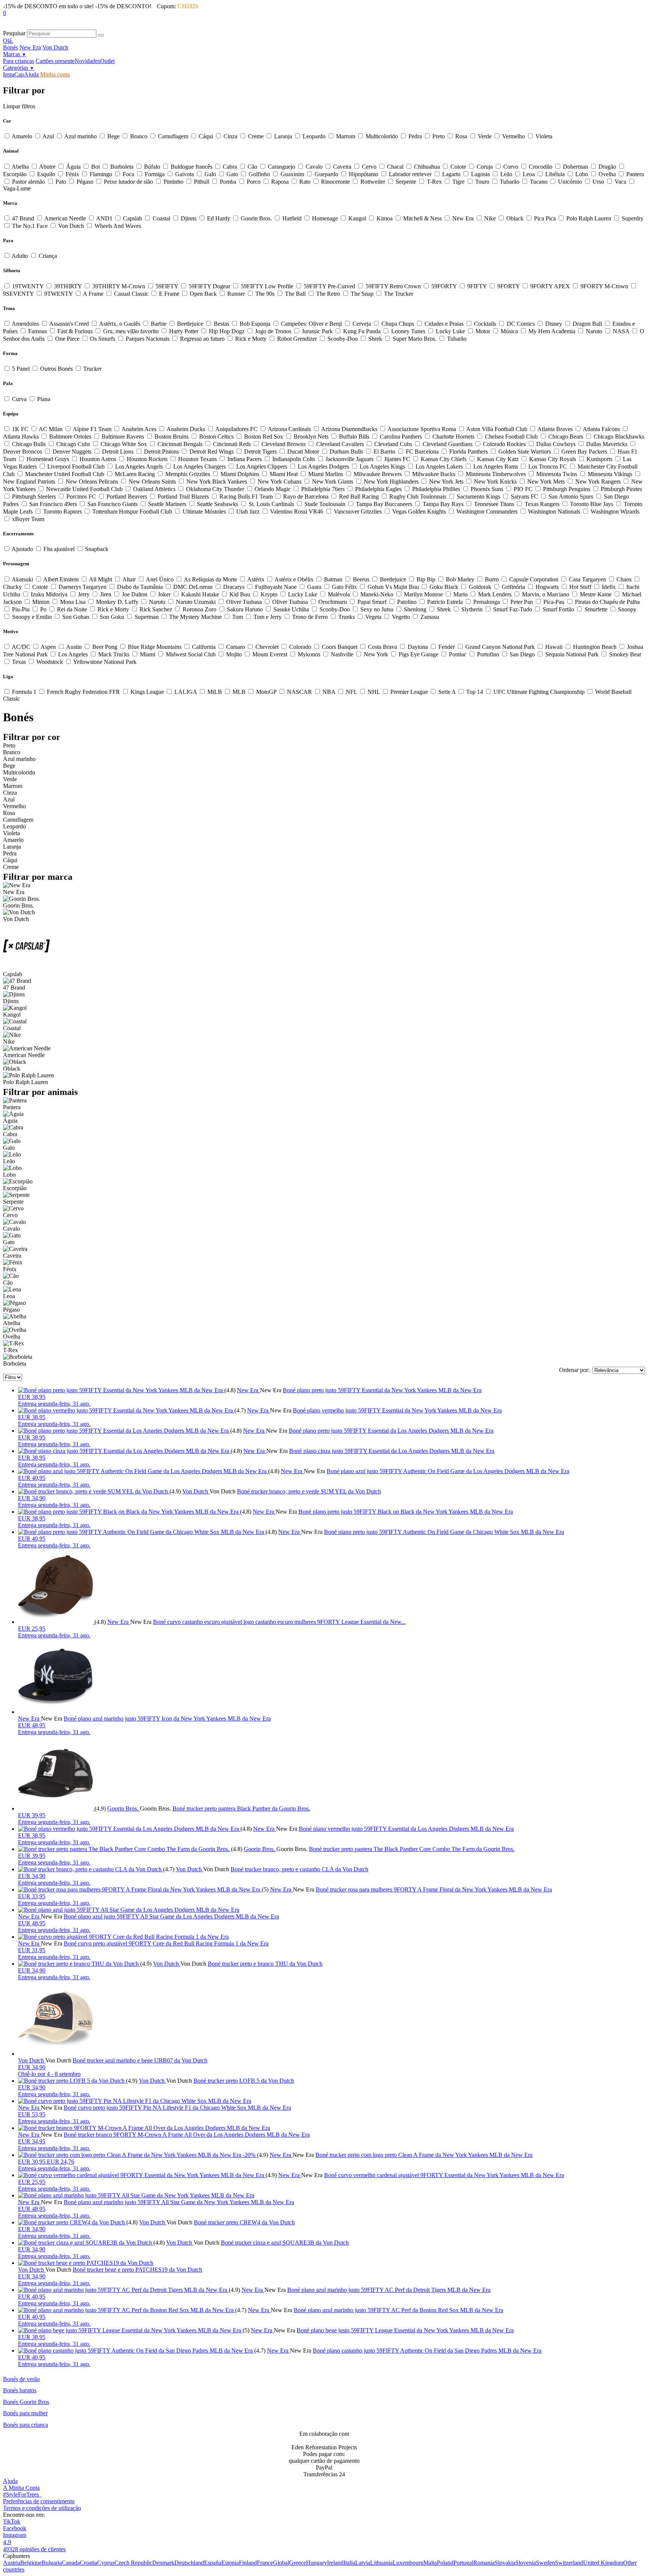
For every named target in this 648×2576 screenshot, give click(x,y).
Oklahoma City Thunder (215, 489)
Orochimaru (333, 602)
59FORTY (444, 286)
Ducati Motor (303, 452)
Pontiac (458, 654)
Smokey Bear (624, 654)
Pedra (415, 136)
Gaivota (184, 174)
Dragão (607, 167)
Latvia (363, 2563)
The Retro (328, 294)
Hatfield (292, 218)
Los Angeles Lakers (439, 467)
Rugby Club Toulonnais (418, 496)
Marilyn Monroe (423, 594)
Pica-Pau (554, 602)
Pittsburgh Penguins (567, 489)
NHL (374, 692)
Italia (349, 2563)
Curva (19, 399)
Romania (484, 2563)
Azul (48, 136)
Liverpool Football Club (76, 467)
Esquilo (46, 174)
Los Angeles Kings (382, 467)
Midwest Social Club (191, 654)
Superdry (632, 218)
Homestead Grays (48, 459)
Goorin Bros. (256, 218)
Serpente (406, 182)
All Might (101, 579)
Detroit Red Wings (211, 452)
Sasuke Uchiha (291, 609)
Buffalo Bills (354, 437)
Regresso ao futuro (202, 339)
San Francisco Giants (112, 504)
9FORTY (508, 286)
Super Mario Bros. (415, 339)
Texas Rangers (542, 504)
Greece (298, 2563)
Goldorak (480, 587)
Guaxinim (292, 174)
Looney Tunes (408, 331)
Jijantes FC (397, 459)
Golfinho (259, 174)
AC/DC (21, 647)
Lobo (582, 174)
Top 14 (475, 692)
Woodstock (50, 662)
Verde (485, 136)
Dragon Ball (587, 324)
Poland (445, 2563)
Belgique (31, 2563)
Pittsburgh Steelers (34, 496)
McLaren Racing (135, 474)
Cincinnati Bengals (180, 444)
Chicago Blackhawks (618, 437)
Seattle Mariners (167, 504)
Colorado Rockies (504, 444)
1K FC (20, 429)
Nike (490, 218)
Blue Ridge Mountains (155, 647)
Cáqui (206, 136)
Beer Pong (105, 647)
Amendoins (25, 324)
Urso (598, 182)
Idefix (609, 587)
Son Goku (112, 617)
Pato (61, 182)
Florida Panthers (469, 452)
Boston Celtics (216, 437)
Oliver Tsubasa (244, 602)
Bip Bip (426, 579)
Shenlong (415, 609)
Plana (43, 399)
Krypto (269, 594)
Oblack (515, 218)
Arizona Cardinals (289, 429)
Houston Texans (197, 459)
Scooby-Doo (343, 339)
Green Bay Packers (584, 452)
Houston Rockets (147, 459)
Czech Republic (133, 2563)
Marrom (346, 136)
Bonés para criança (25, 2425)
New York (376, 654)
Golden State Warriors (525, 452)
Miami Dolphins (240, 474)
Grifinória (513, 587)
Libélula (555, 174)
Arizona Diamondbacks (349, 429)
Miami (148, 654)
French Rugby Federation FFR (83, 692)
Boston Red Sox (264, 437)
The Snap (362, 294)
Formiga (155, 174)
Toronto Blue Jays (592, 504)
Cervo (369, 167)
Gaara (314, 587)
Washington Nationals (554, 511)
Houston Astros (98, 459)
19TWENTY (28, 286)
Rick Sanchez (156, 609)
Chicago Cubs (73, 444)
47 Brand (23, 218)
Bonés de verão (21, 2379)
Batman (333, 579)
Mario (460, 594)
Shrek (375, 339)
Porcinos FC (81, 496)
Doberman (575, 167)
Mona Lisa (73, 602)
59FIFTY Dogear (209, 286)
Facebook (15, 2528)
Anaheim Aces (139, 429)
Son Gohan (76, 617)
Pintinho (173, 182)
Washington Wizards (614, 511)
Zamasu (429, 617)
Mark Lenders (495, 594)
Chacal (395, 167)
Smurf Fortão (558, 609)
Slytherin (472, 609)
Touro (482, 182)
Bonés (10, 47)
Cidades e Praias (444, 324)
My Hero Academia (552, 331)
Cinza (230, 136)
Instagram (15, 2535)
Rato (305, 182)
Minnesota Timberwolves (496, 474)
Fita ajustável (59, 549)
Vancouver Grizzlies (358, 511)
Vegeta (373, 617)
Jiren (106, 594)
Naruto (594, 331)
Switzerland (569, 2563)
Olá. (8, 41)
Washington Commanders (487, 511)
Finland (248, 2563)
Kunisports (599, 459)
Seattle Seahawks (217, 504)
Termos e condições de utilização (42, 2508)
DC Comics (521, 324)
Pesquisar (14, 33)
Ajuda (31, 74)
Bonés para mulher (25, 2413)
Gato (232, 174)
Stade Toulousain (325, 504)
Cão (252, 167)
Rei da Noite (72, 609)
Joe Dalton (135, 594)
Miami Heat (284, 474)
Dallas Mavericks (607, 444)
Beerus (361, 579)
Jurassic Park (317, 331)
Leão (506, 174)
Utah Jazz (248, 511)
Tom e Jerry (268, 617)
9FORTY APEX (550, 286)
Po (43, 609)
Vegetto (401, 617)
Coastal (161, 218)
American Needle (65, 218)
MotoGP (266, 692)
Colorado (300, 647)
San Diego (522, 654)
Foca (128, 174)
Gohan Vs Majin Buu (393, 587)
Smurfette (596, 609)
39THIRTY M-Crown (119, 286)
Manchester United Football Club (65, 474)
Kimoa (385, 218)
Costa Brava (382, 647)
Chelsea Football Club (511, 437)
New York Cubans (280, 482)
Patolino (407, 602)
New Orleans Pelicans (92, 482)
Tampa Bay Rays (443, 504)
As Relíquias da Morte (211, 579)
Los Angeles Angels (139, 467)
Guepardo (326, 174)
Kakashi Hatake (200, 594)
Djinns (189, 218)
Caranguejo (281, 167)
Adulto (20, 256)
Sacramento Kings (478, 496)
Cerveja (362, 324)
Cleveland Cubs (393, 444)
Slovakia (505, 2563)
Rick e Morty (251, 339)
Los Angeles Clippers (262, 467)
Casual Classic (131, 294)
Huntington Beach (595, 647)
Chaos (624, 579)
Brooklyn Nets (311, 437)
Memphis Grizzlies (188, 474)
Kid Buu (240, 594)
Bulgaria (52, 2563)
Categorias (19, 68)
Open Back (203, 294)
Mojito (234, 654)
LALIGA (186, 692)
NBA (329, 692)
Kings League (147, 692)
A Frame (93, 294)
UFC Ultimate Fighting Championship (539, 692)
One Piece (67, 339)
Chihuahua (427, 167)
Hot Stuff (580, 587)
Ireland (335, 2563)
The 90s (265, 294)
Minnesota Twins (557, 474)
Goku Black (444, 587)
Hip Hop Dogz (227, 331)
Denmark (163, 2563)
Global (281, 2563)
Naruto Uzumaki (196, 602)
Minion (41, 602)
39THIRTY (68, 286)
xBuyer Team (27, 519)
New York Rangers (598, 482)
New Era (30, 47)
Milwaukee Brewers (378, 474)
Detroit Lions (118, 452)
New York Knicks (495, 482)
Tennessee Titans (494, 504)
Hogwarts (547, 587)
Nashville (342, 654)
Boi (95, 167)
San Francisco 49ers (53, 504)
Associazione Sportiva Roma (422, 429)
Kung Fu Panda (362, 331)
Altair (129, 579)
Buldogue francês (191, 167)
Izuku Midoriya (49, 594)
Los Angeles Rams (496, 467)
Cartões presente (55, 61)
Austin (74, 647)
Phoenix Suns (487, 489)
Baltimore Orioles (70, 437)
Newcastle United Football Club (84, 489)
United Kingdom (603, 2563)
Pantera (634, 174)
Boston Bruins (172, 437)
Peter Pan (522, 602)
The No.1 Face (30, 226)
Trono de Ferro (310, 617)
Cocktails (485, 324)
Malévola (339, 594)
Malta (430, 2563)
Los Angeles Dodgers (323, 467)
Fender (447, 647)
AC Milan (51, 429)
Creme (256, 136)
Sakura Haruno (245, 609)
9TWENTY (58, 294)
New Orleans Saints (152, 482)
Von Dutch (55, 47)
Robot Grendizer (297, 339)
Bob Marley (460, 579)
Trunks (346, 617)
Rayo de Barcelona (306, 496)
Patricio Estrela (445, 602)
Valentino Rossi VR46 (297, 511)
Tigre (458, 182)
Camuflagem (173, 136)
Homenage (325, 218)
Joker (164, 594)
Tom (238, 617)
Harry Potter (184, 331)
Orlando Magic (273, 489)
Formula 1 (24, 692)
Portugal (463, 2563)
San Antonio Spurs (571, 496)
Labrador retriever (410, 174)
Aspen (48, 647)
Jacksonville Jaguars (349, 459)
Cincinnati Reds (232, 444)
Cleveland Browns (283, 444)
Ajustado (22, 549)
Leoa (529, 174)
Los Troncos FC (548, 467)
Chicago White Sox (124, 444)
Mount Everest (270, 654)
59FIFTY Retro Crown (393, 286)
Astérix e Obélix (294, 579)
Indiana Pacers (244, 459)
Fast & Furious (75, 331)
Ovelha (607, 174)
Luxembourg (408, 2563)
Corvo (511, 167)
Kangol (357, 218)
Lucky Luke (450, 331)
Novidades (87, 61)
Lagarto (451, 174)
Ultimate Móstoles (204, 511)
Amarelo (22, 136)
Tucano (539, 182)
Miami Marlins (326, 474)
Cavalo (314, 167)
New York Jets (446, 482)
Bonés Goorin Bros (26, 2402)
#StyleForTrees (22, 2494)
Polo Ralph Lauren (589, 218)
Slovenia (526, 2563)
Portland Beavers (127, 496)
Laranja (283, 136)
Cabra (230, 167)
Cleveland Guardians (448, 444)
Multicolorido (382, 136)
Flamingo (101, 174)
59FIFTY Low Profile (267, 286)
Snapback (96, 549)
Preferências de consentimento (39, 2501)
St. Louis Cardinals (271, 504)
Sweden (545, 2563)
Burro (492, 579)
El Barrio (384, 452)
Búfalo (152, 167)
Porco (254, 182)
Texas (19, 662)
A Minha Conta (21, 2488)
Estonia (230, 2563)
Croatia (88, 2563)
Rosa (461, 136)
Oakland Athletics (154, 489)
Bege (113, 136)
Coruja (485, 167)
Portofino (488, 654)
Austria (12, 2563)
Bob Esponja (255, 324)
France (265, 2563)
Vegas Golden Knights (419, 511)
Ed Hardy (219, 218)
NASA (621, 331)
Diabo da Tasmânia (140, 587)
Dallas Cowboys (556, 444)
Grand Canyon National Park (500, 647)
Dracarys (234, 587)
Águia (73, 167)
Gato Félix (344, 587)
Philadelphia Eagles (378, 489)
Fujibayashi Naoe (276, 587)
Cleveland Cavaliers (340, 444)
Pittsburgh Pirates (621, 489)
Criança (47, 256)
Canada (71, 2563)
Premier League (409, 692)
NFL (351, 692)
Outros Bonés (56, 369)
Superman (147, 617)
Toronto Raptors (62, 511)
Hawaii (554, 647)
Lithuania (381, 2563)
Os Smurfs (103, 339)
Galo (210, 174)
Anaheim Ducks (186, 429)
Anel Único (160, 579)
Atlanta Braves (555, 429)
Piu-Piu (21, 609)
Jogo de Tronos (273, 331)
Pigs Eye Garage (418, 654)
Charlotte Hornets (453, 437)
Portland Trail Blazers (183, 496)
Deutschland (189, 2563)
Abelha (20, 167)
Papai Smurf (372, 602)
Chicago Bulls (29, 444)
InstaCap (13, 74)
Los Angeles (73, 654)
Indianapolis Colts (294, 459)
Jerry (84, 594)
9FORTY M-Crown (604, 286)
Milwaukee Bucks (434, 474)
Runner (236, 294)
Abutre (47, 167)
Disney (554, 324)
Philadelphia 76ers (323, 489)
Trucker (92, 369)
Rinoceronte (335, 182)
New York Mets (546, 482)
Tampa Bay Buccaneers (384, 504)
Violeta (543, 136)
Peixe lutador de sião (128, 182)
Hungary (316, 2563)
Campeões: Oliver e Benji (311, 324)
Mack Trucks (114, 654)
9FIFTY (477, 286)
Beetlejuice (190, 324)
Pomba (228, 182)
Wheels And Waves (117, 226)
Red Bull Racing (359, 496)
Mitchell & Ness (422, 218)
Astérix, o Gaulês (120, 324)
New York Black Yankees (217, 482)
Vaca (620, 182)
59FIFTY (167, 286)
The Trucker (398, 294)
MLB (239, 692)
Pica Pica (545, 218)
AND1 (104, 218)
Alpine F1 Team (92, 429)
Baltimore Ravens (123, 437)
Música (509, 331)
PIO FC (523, 489)
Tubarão (510, 182)
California (204, 647)
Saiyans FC (524, 496)
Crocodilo (541, 167)
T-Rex (434, 182)
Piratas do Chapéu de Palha (607, 602)
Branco (139, 136)
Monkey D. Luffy (117, 602)
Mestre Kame (596, 594)
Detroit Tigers (260, 452)
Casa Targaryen (587, 579)
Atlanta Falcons (601, 429)
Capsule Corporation (534, 579)
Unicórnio (570, 182)
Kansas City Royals (553, 459)
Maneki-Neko (377, 594)
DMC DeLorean (193, 587)
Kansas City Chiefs (444, 459)
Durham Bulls (346, 452)
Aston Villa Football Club (497, 429)
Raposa (280, 182)
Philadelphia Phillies (436, 489)
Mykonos (309, 654)
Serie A (447, 692)
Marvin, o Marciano (546, 594)
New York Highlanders (391, 482)
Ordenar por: (574, 1370)
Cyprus (106, 2563)
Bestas (221, 324)
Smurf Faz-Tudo (513, 609)
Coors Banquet (340, 647)
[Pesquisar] (101, 35)
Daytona (418, 647)
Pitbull (202, 182)
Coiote (458, 167)
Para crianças (19, 61)
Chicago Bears (566, 437)
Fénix (72, 174)
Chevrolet (267, 647)
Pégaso (85, 182)
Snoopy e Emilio (32, 617)
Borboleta (122, 167)
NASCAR (299, 692)
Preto (439, 136)
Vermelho (514, 136)
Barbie (159, 324)
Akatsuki (22, 579)
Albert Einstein (61, 579)
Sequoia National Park (572, 654)
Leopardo (314, 136)
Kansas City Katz (498, 459)
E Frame (169, 294)
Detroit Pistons (161, 452)
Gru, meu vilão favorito (131, 331)
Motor (483, 331)
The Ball (295, 294)
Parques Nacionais (148, 339)
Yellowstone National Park (104, 662)
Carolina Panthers (401, 437)
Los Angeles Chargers (199, 467)
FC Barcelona (422, 452)
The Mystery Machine (195, 617)
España (213, 2563)
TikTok (12, 2521)
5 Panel (21, 369)
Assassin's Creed (69, 324)
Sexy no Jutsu (377, 609)
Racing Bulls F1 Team (246, 496)
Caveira (342, 167)
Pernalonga (487, 602)
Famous (37, 331)
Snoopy (626, 609)
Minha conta (54, 74)
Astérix (256, 579)
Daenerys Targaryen (82, 587)
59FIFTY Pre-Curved (329, 286)
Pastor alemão (28, 182)
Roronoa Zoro (199, 609)
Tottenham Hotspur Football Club (132, 511)
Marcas (15, 54)
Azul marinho (81, 136)
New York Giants (333, 482)
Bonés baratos (20, 2390)
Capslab (133, 218)
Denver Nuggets (72, 452)
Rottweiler (373, 182)
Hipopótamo (364, 174)
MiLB (215, 692)
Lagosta (480, 174)
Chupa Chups (398, 324)
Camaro (235, 647)
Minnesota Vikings (610, 474)
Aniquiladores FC (237, 429)
